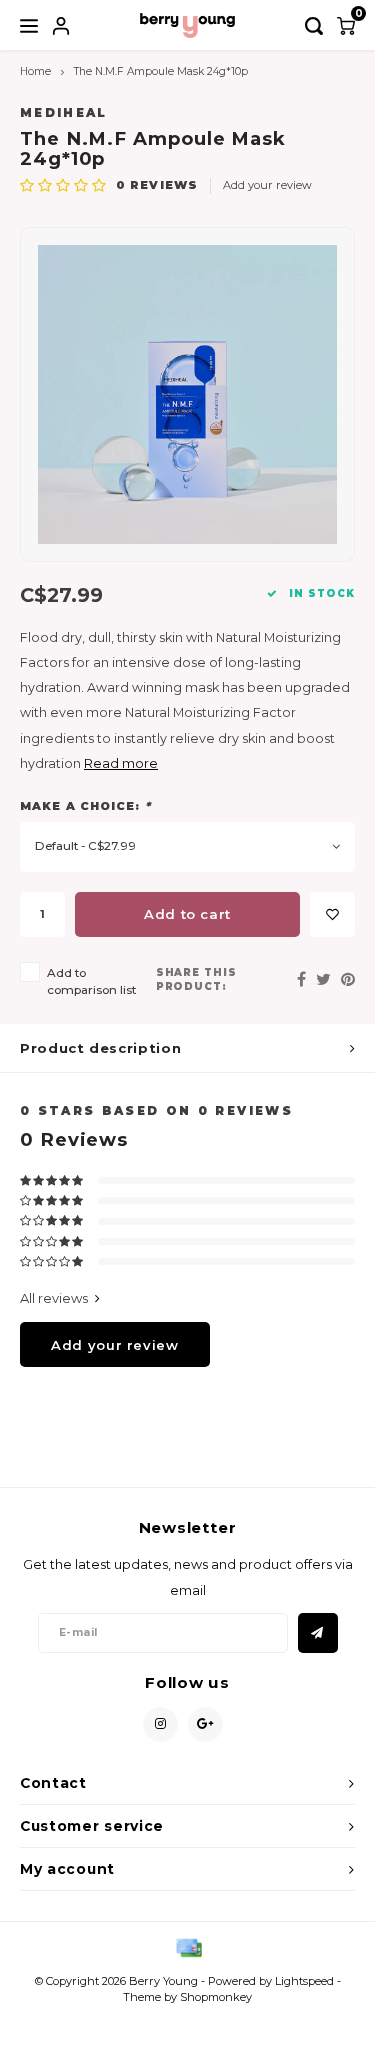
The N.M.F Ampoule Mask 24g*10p (161, 71)
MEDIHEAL (64, 113)
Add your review (267, 185)
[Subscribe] (318, 1633)
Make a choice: (85, 806)
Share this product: (197, 979)
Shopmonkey (216, 1997)
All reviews (54, 1298)
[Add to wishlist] (332, 914)
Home (35, 71)
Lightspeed (304, 1981)
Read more (121, 763)
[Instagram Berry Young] (160, 1724)
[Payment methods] (188, 1946)
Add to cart (187, 914)
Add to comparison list (91, 981)
